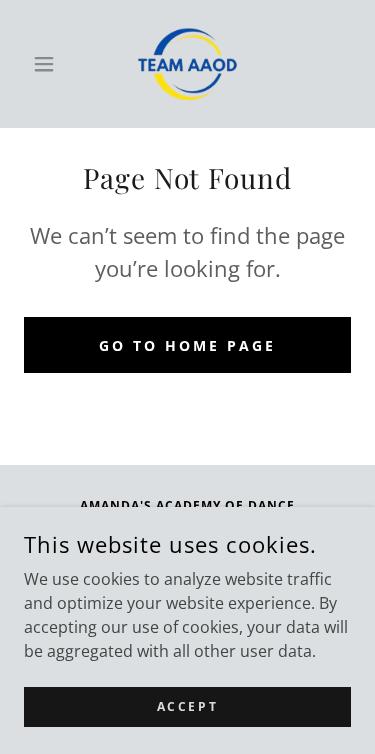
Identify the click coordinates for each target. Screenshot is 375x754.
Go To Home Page (187, 345)
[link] (187, 64)
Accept (187, 706)
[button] (48, 64)
